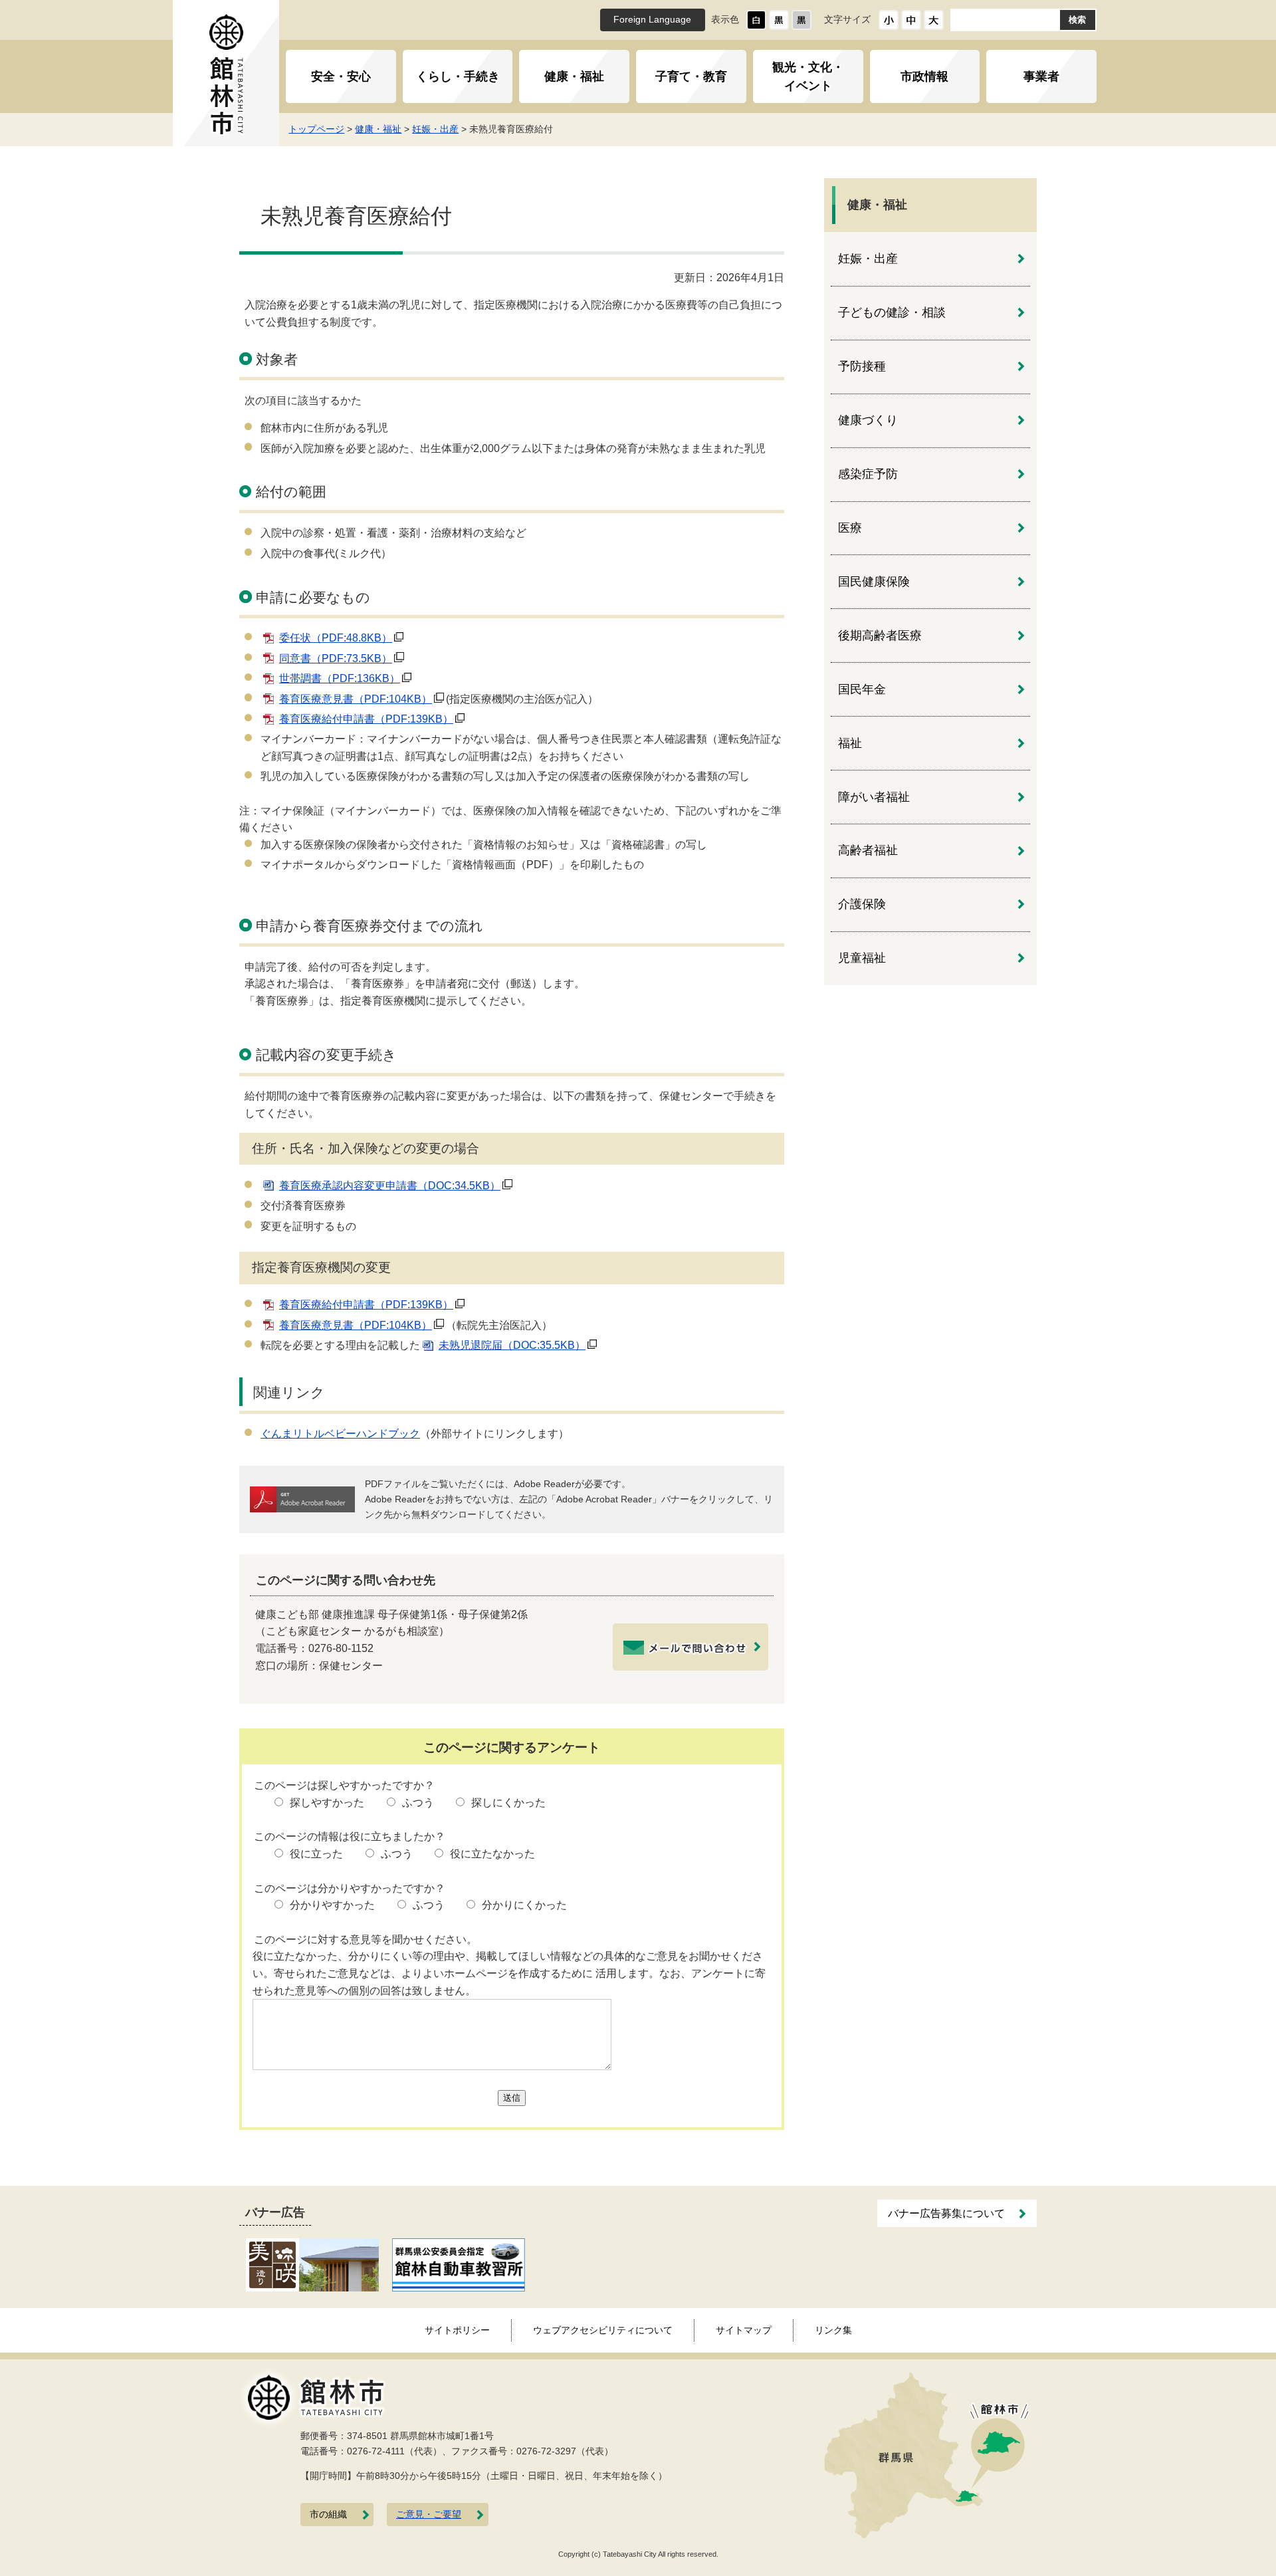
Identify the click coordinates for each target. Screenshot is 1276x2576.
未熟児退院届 (512, 1345)
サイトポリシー (457, 2330)
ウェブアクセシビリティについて (603, 2330)
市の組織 (328, 2515)
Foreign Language (652, 20)
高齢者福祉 (868, 850)
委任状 (336, 638)
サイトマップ (744, 2330)
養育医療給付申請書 (366, 719)
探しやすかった (327, 1803)
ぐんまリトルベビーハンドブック (340, 1434)
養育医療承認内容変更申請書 (390, 1186)
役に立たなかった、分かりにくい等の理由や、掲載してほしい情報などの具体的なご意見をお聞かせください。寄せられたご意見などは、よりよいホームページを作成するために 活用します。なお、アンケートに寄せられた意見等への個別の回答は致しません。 (509, 1973)
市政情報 (924, 76)
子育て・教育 (691, 76)
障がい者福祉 (874, 797)
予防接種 (862, 366)
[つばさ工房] (312, 2264)
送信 (512, 2098)
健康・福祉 (574, 76)
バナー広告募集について (946, 2213)
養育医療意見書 (356, 699)
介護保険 (862, 904)
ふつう (418, 1803)
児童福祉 (862, 958)
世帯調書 (340, 678)
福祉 (850, 743)
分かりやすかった (332, 1905)
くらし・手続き (458, 76)
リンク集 (833, 2330)
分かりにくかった (524, 1905)
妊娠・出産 (435, 129)
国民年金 (862, 689)
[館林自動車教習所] (459, 2264)
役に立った (316, 1854)
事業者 (1041, 76)
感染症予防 (868, 474)
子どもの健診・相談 (892, 312)
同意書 (336, 658)
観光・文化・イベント (808, 76)
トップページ (316, 129)
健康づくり (868, 420)
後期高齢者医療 (880, 636)
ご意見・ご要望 (429, 2515)
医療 (850, 528)
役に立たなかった (492, 1854)
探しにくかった (508, 1803)
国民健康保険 (874, 582)
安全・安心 (341, 76)
